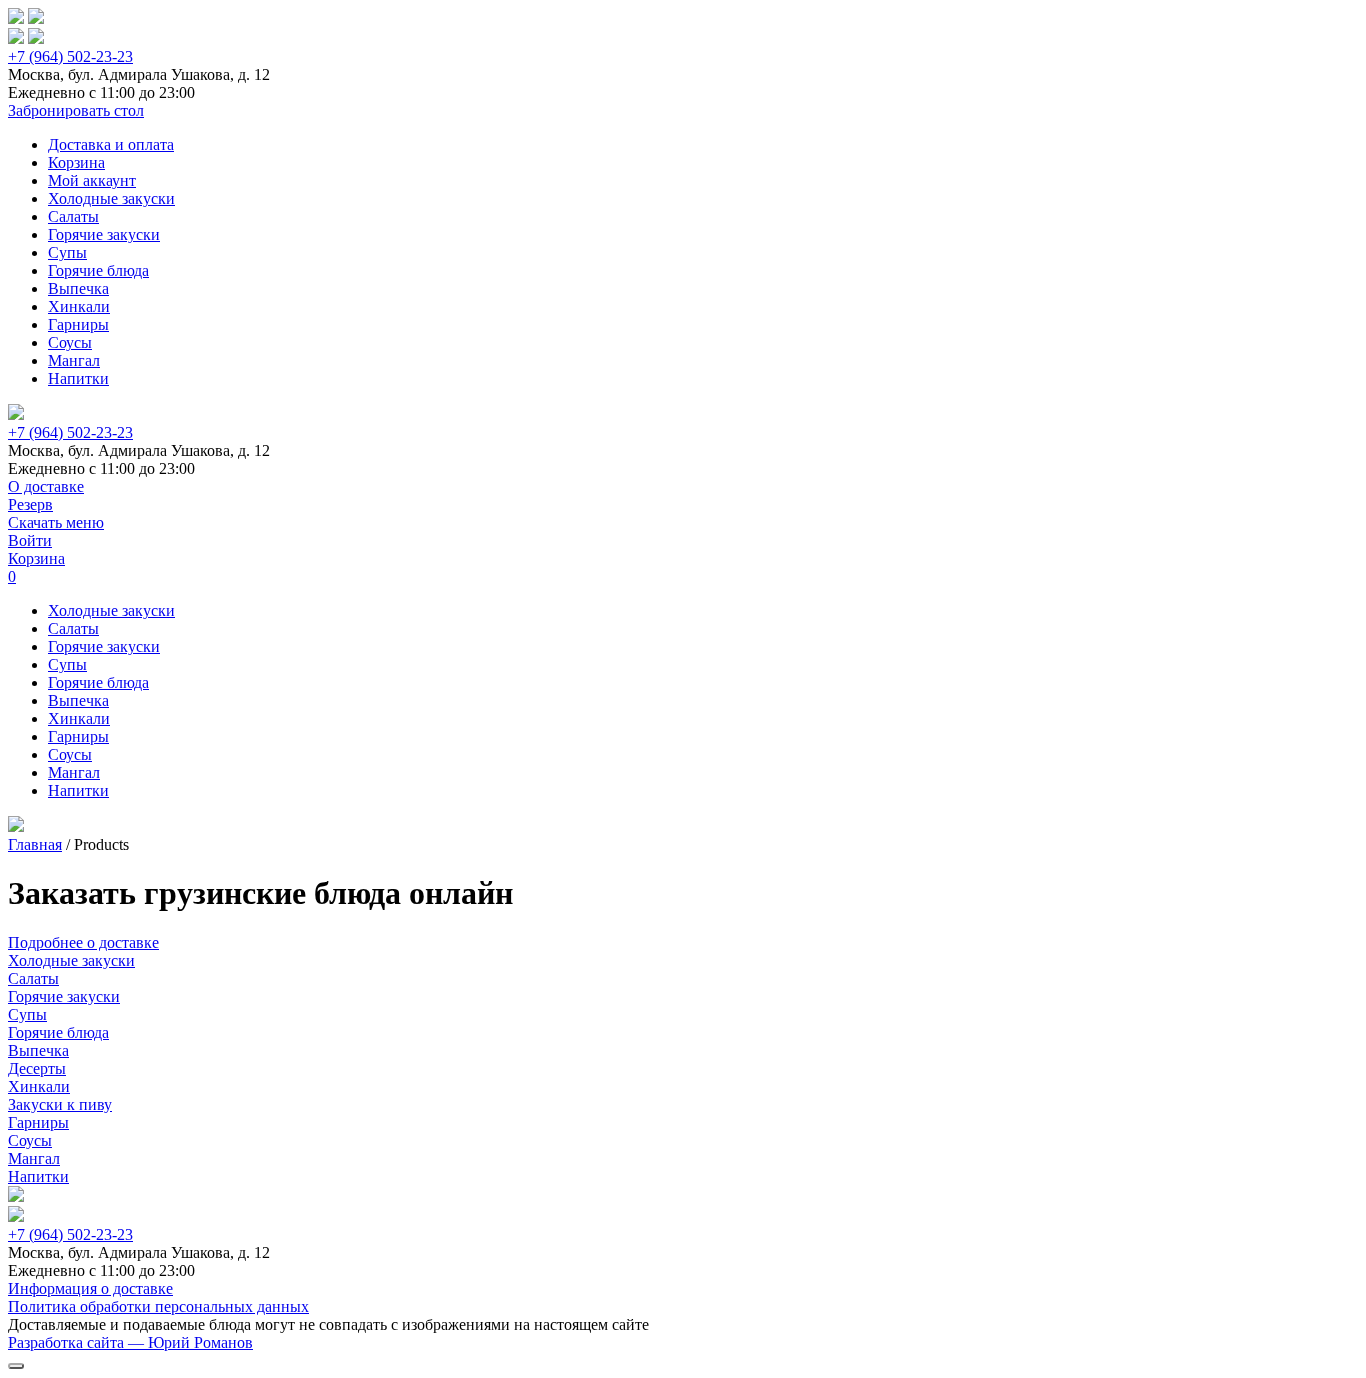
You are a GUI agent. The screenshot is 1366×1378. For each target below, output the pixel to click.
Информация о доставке (90, 1288)
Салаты (73, 216)
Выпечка (78, 288)
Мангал (74, 360)
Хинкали (79, 306)
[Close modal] (16, 1366)
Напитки (78, 378)
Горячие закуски (104, 234)
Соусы (70, 342)
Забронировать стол (76, 110)
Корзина (76, 162)
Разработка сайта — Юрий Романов (130, 1342)
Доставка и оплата (111, 144)
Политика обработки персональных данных (158, 1306)
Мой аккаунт (92, 180)
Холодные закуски (111, 198)
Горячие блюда (98, 270)
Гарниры (78, 324)
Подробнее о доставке (83, 942)
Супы (67, 252)
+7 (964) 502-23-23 (70, 56)
